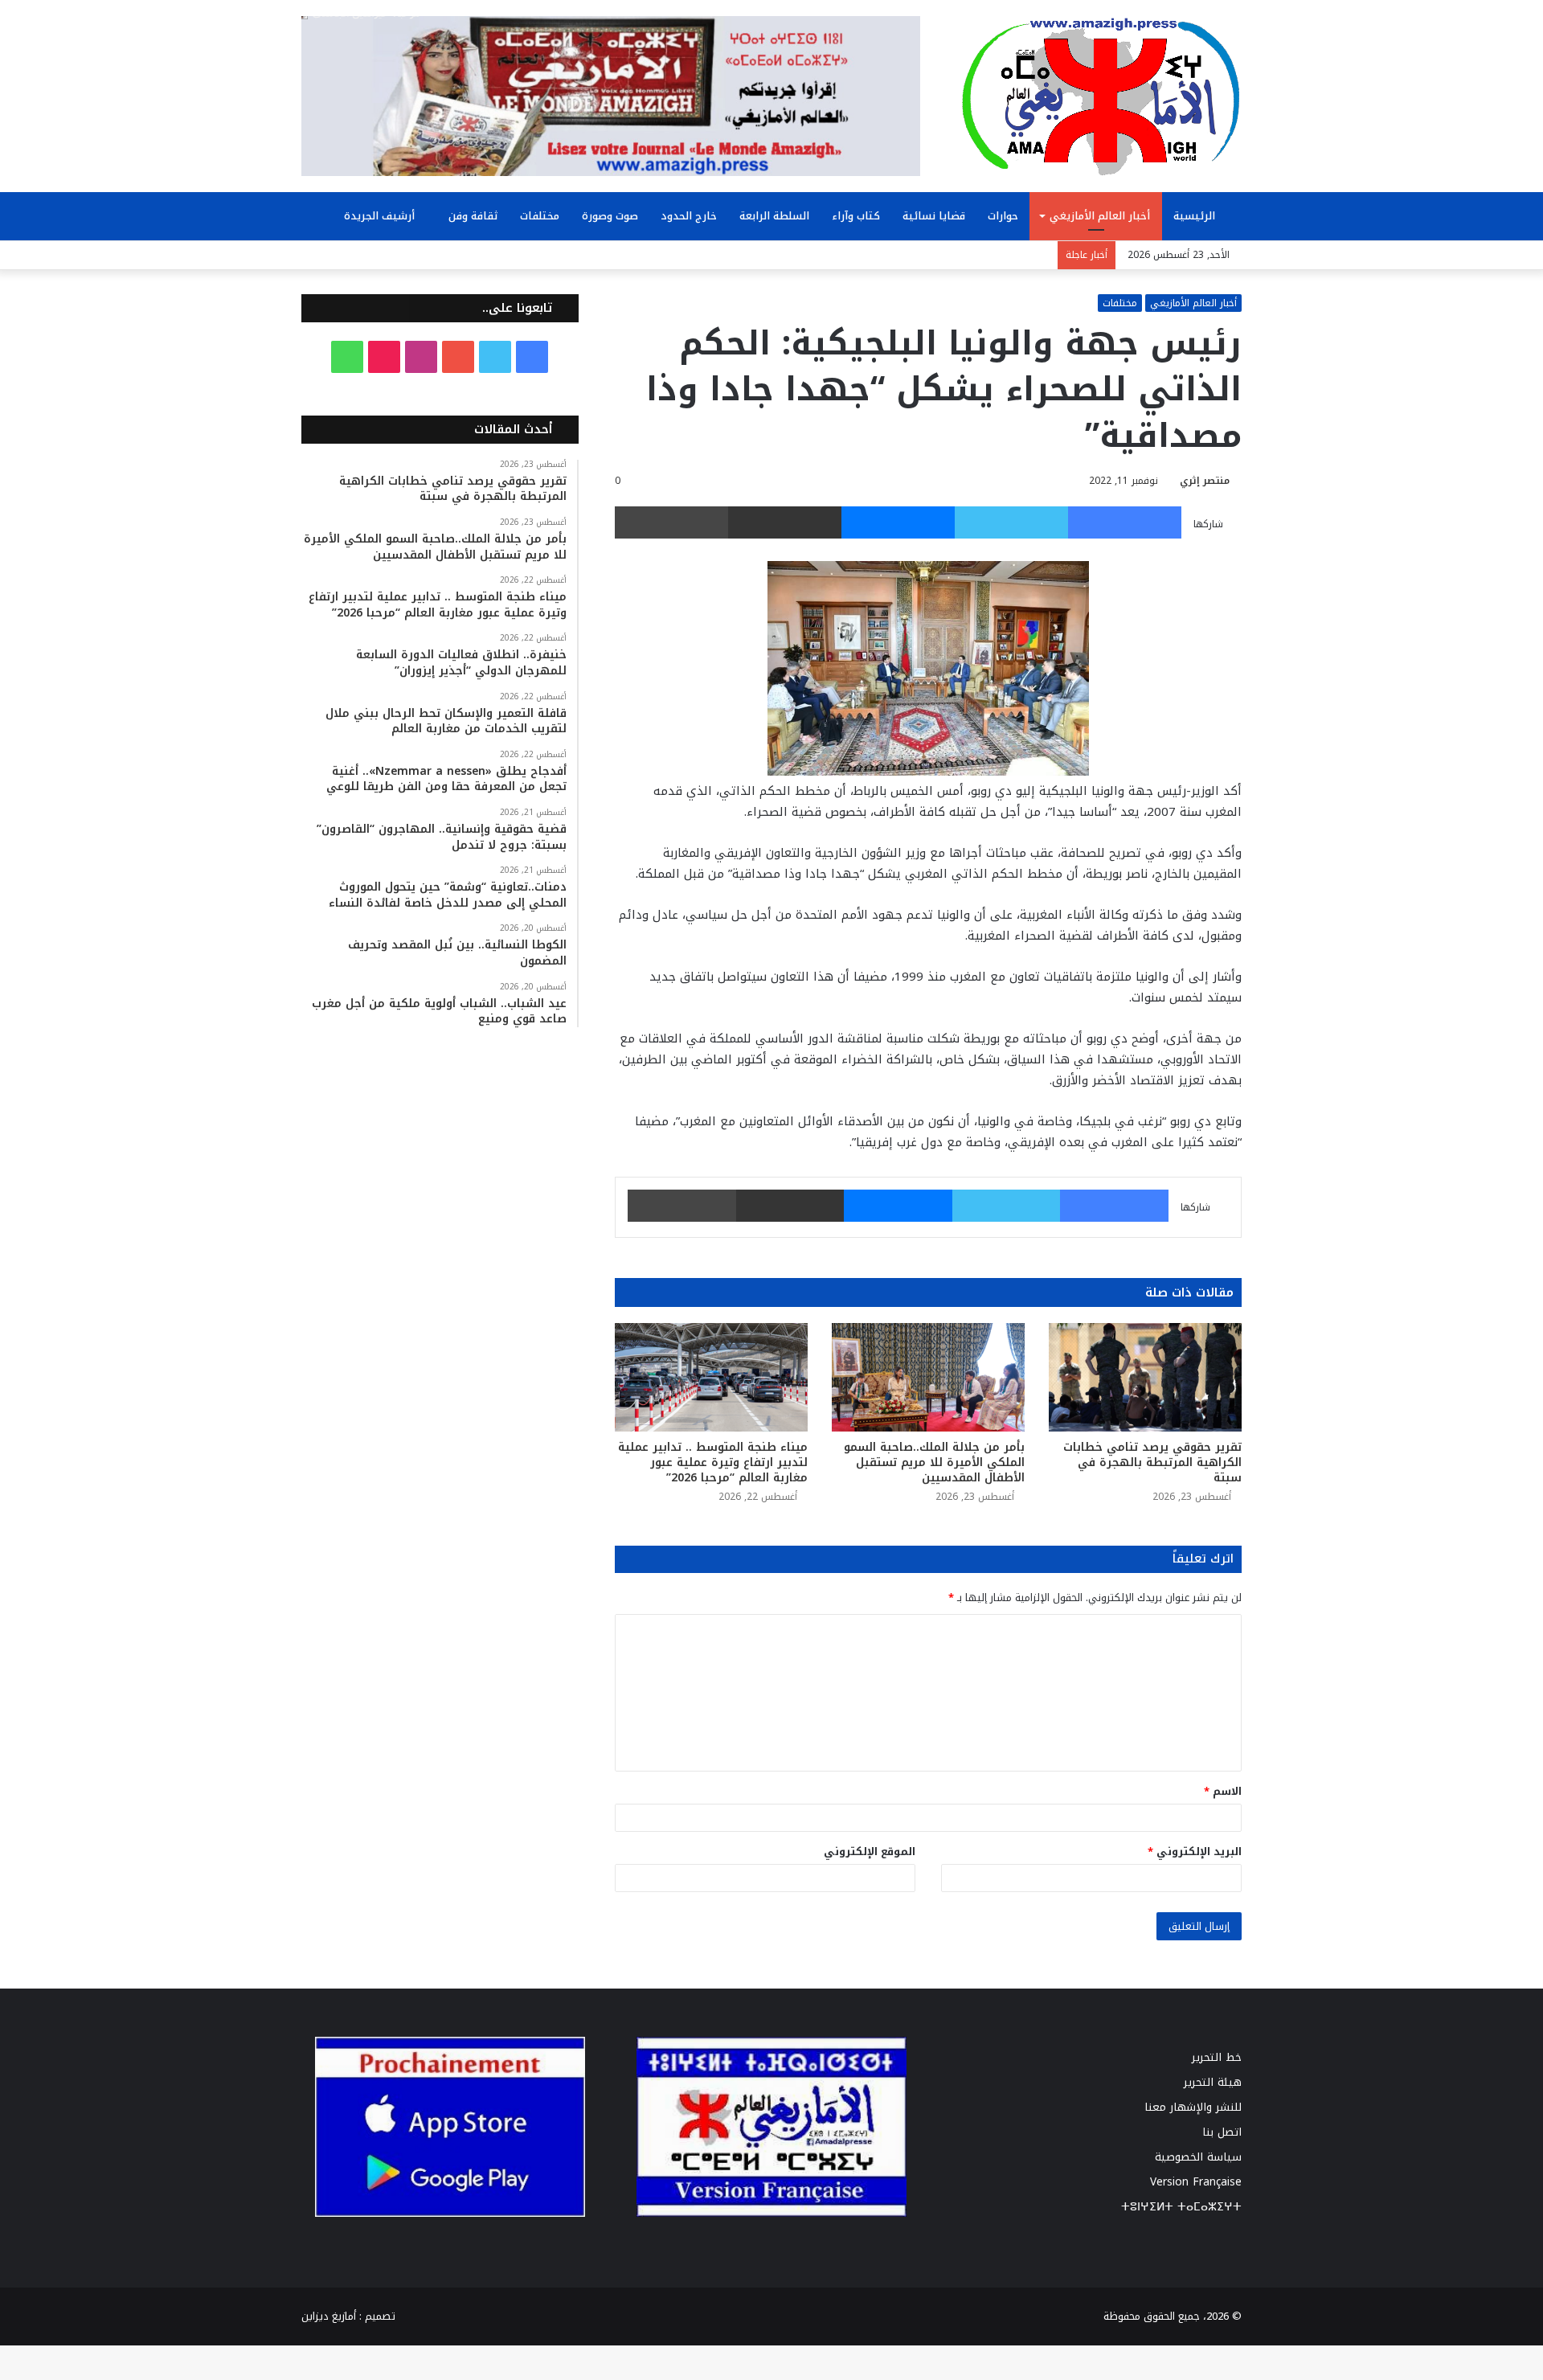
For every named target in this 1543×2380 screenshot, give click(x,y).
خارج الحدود (689, 216)
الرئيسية (1196, 216)
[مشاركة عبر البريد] (785, 522)
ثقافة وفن (473, 216)
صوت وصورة (610, 216)
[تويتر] (1011, 522)
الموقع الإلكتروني (870, 1852)
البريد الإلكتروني (1195, 1852)
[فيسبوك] (1125, 522)
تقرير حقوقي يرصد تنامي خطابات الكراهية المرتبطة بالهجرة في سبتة (1152, 1462)
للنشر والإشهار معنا (1193, 2107)
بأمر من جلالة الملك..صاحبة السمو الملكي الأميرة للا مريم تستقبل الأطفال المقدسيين (934, 1462)
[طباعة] (671, 522)
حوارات (1003, 216)
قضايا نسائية (934, 216)
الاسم (1223, 1791)
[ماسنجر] (898, 522)
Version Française (1196, 2182)
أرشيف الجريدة (381, 216)
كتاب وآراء (856, 216)
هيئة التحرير (1213, 2082)
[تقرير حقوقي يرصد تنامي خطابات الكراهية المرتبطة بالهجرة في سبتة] (1145, 1377)
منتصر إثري (1205, 481)
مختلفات (540, 216)
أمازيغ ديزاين (329, 2316)
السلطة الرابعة (774, 216)
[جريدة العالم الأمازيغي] (1101, 96)
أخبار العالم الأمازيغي (1100, 216)
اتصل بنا (1222, 2132)
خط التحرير (1217, 2057)
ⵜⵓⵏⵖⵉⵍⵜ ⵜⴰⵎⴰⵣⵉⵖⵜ (1181, 2207)
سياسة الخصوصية (1198, 2157)
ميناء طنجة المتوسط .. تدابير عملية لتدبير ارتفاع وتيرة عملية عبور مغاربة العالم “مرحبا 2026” (713, 1462)
